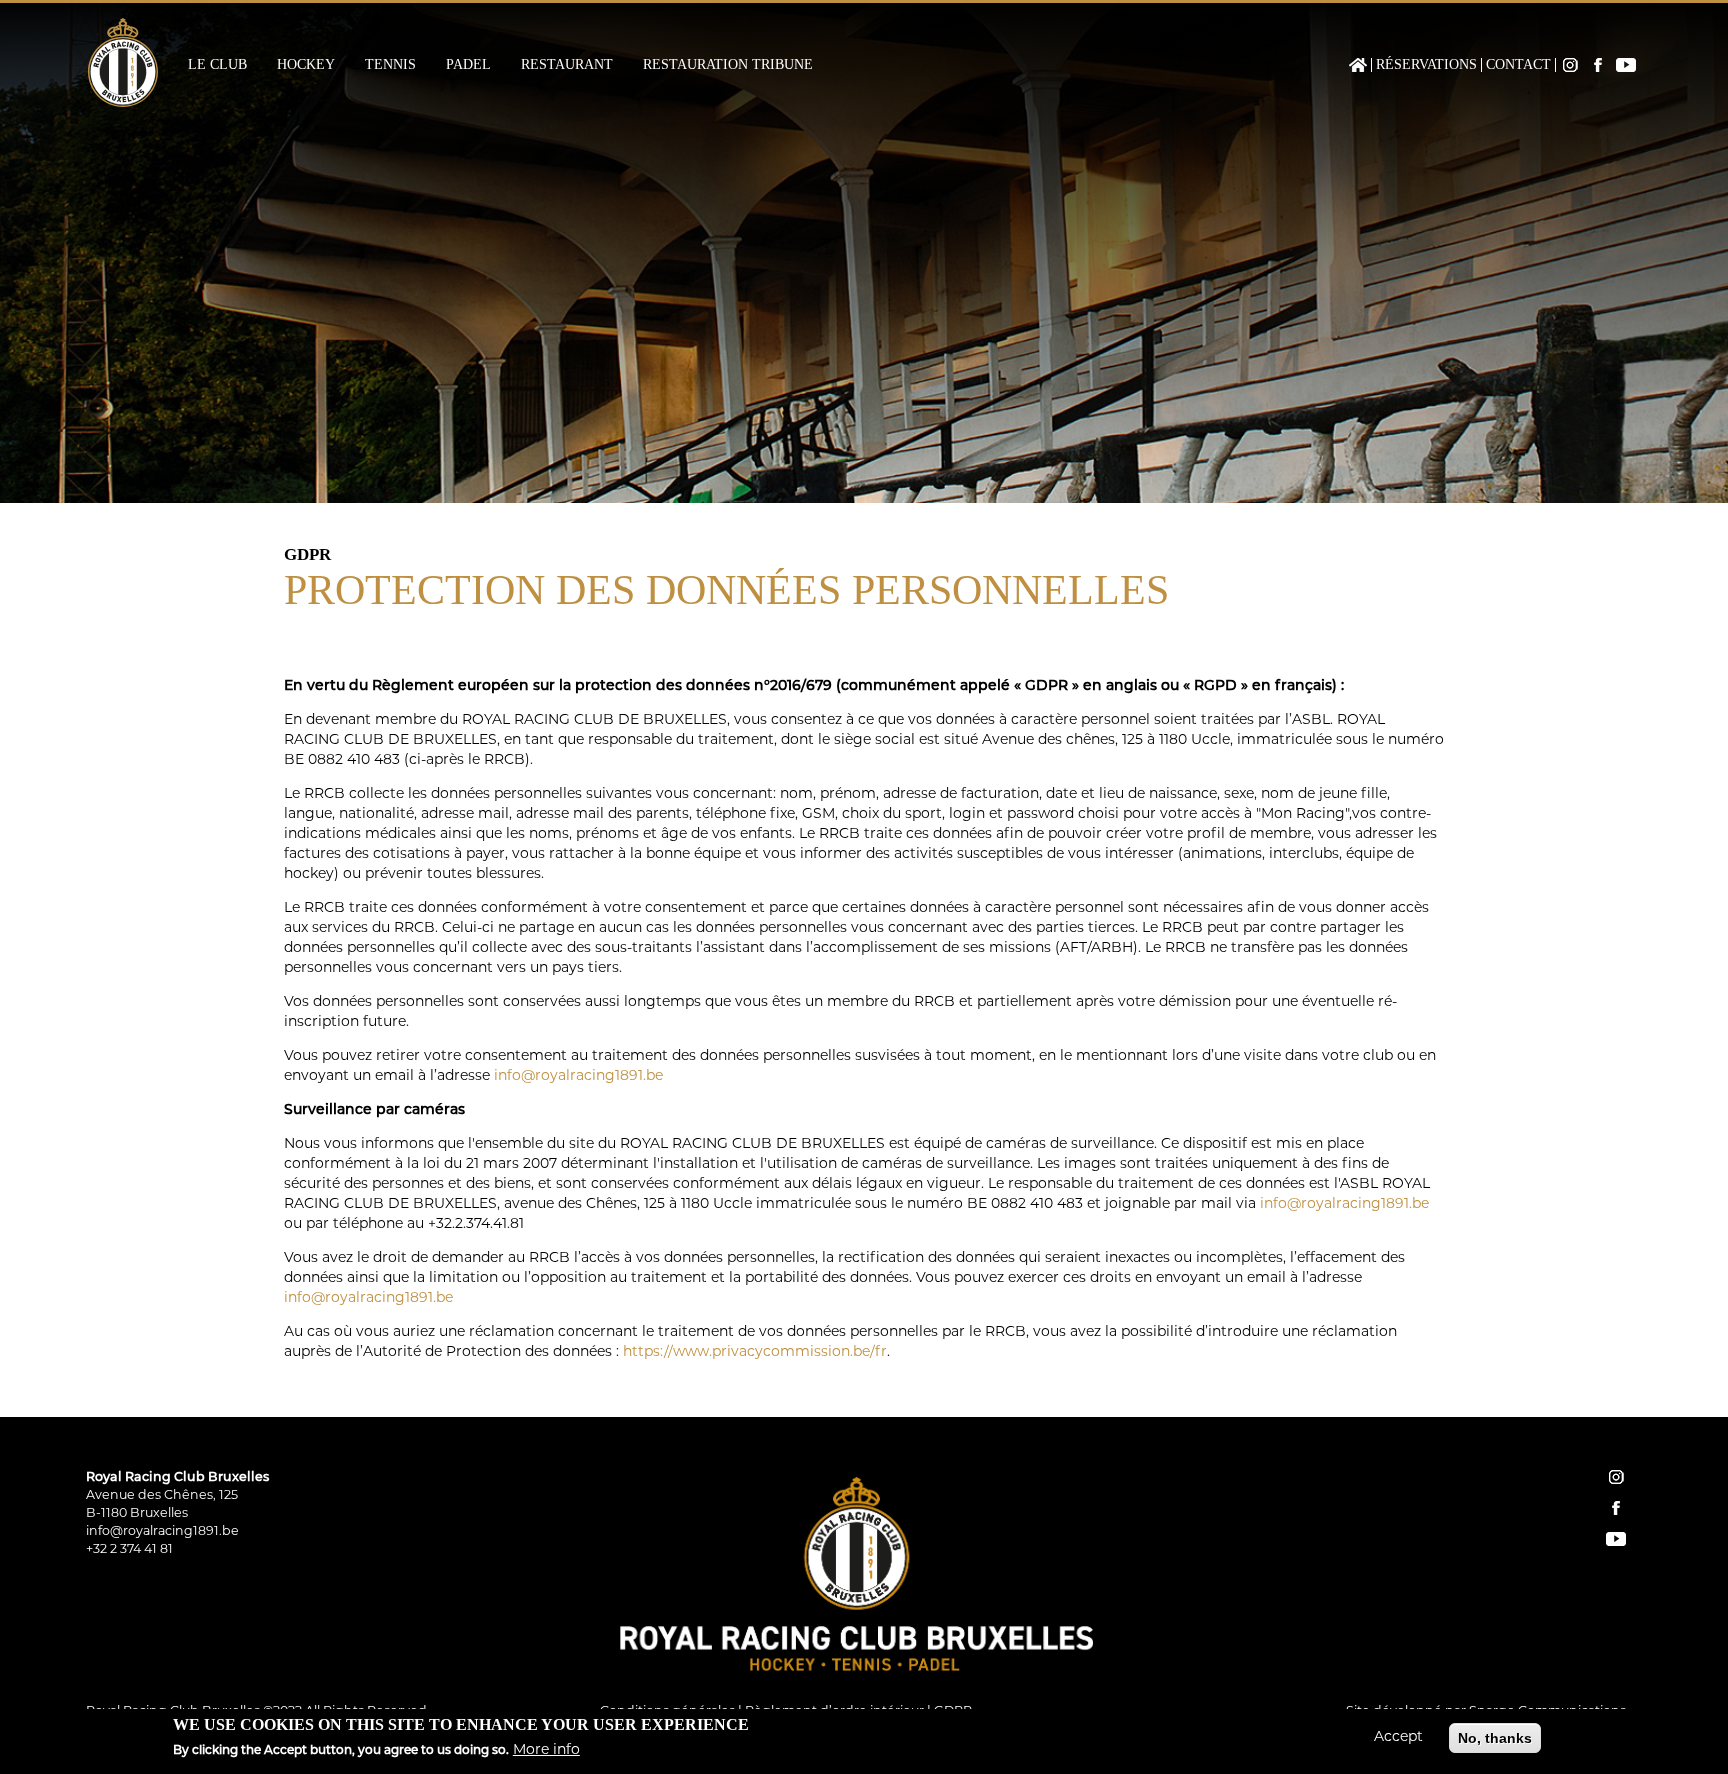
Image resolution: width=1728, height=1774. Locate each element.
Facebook (1598, 65)
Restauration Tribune (728, 65)
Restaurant (567, 65)
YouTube (1626, 65)
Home (1358, 65)
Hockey (306, 65)
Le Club (217, 65)
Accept (1398, 1737)
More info (546, 1750)
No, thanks (1495, 1738)
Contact (1518, 65)
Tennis (390, 65)
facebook (1616, 1508)
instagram (1616, 1477)
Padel (468, 65)
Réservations (1426, 65)
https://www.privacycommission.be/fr (755, 1352)
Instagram (1570, 65)
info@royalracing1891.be (578, 1076)
